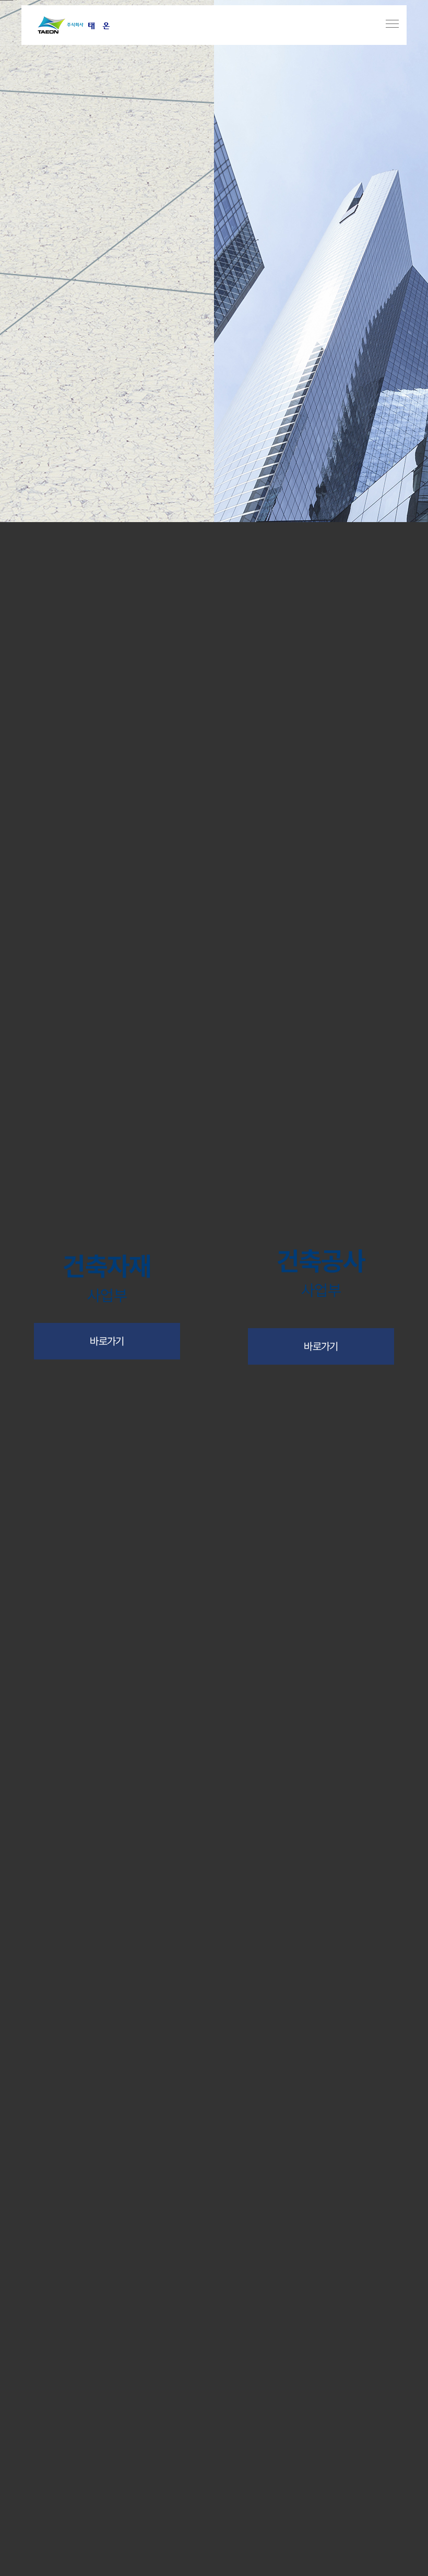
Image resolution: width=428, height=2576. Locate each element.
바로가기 (107, 1341)
